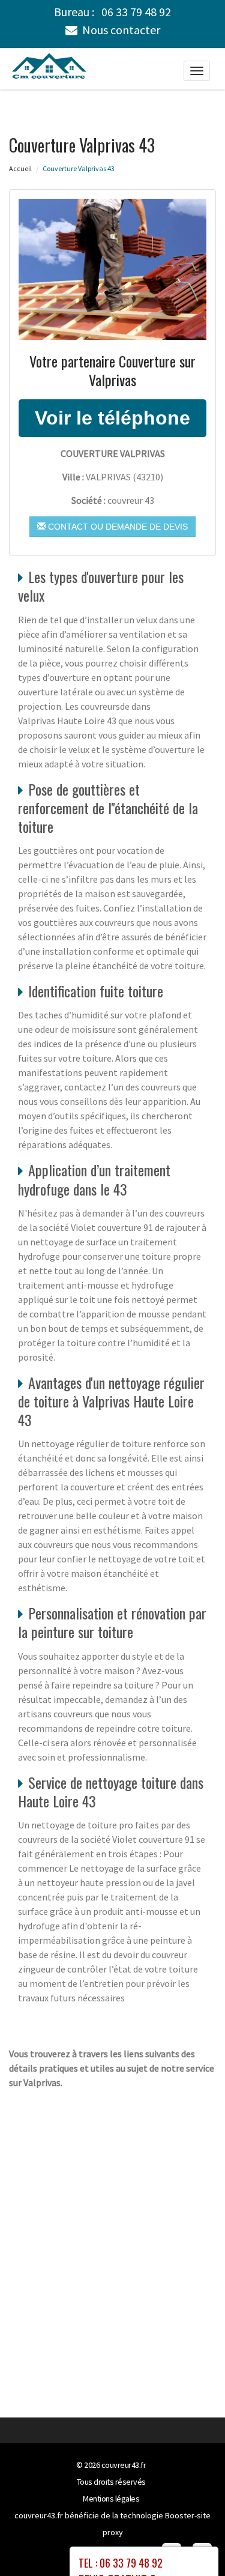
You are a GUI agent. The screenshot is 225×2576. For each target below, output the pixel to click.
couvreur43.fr (124, 2465)
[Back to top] (192, 2543)
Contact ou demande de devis (117, 527)
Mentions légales (111, 2499)
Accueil (20, 168)
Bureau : (112, 12)
